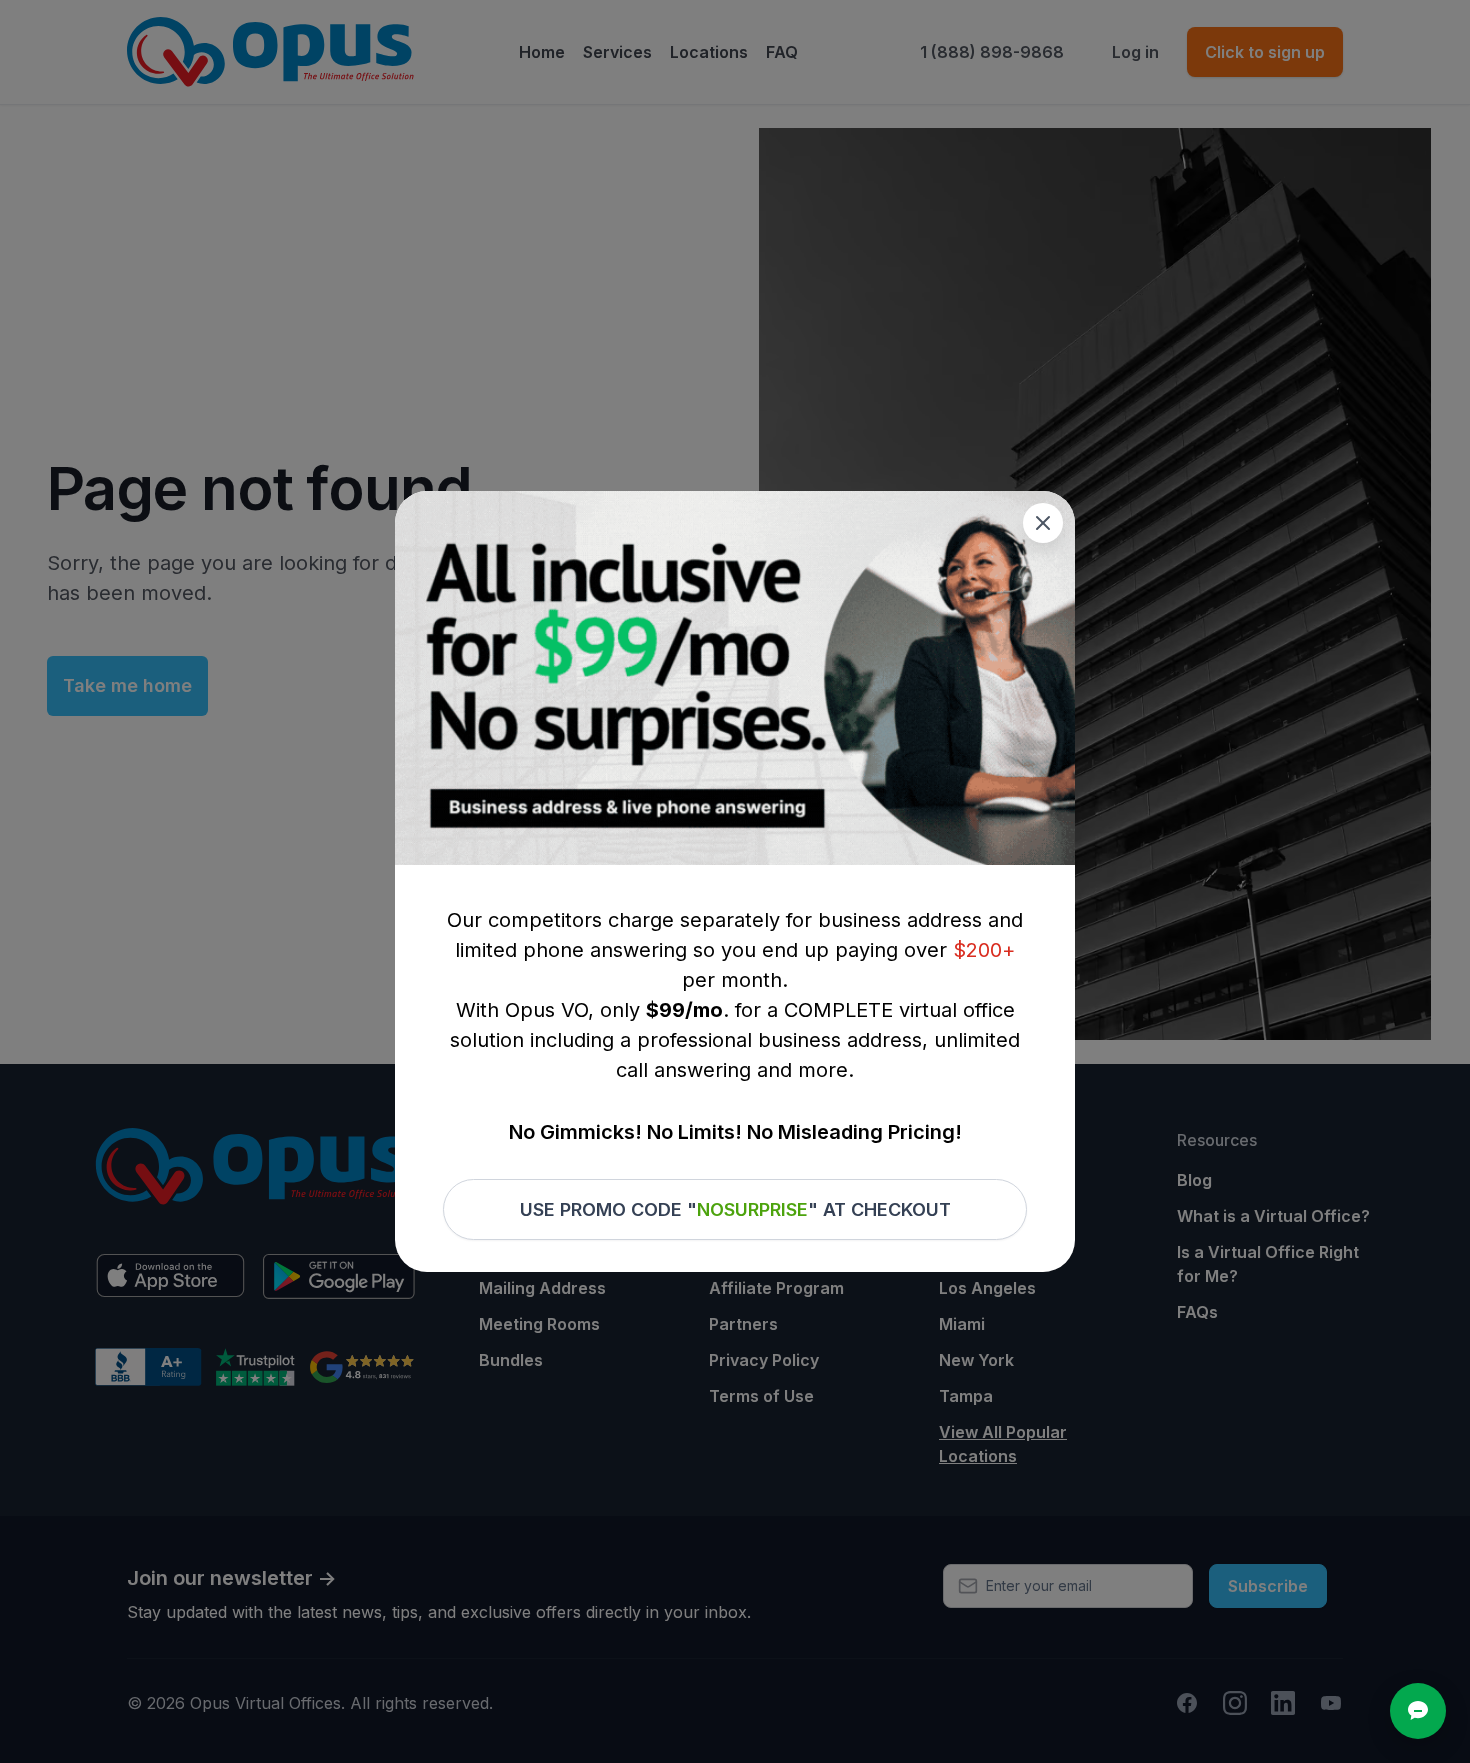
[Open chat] (1418, 1711)
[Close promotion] (1043, 523)
